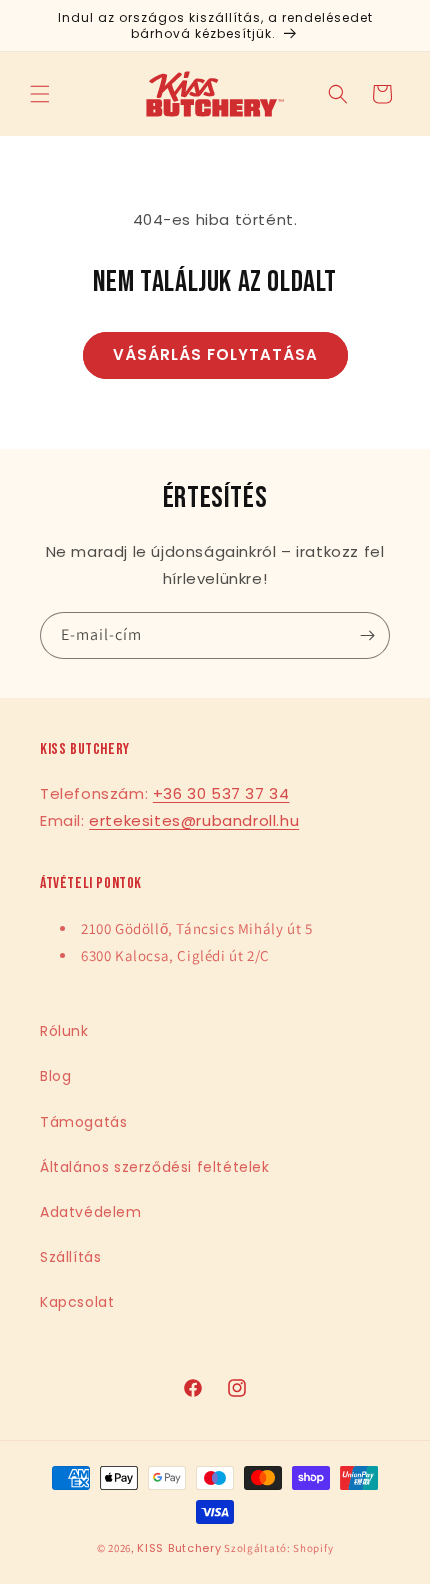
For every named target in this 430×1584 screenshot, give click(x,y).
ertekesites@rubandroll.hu (194, 820)
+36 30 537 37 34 (221, 793)
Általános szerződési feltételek (155, 1167)
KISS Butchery (179, 1548)
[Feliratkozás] (367, 635)
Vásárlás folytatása (215, 354)
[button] (40, 94)
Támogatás (83, 1122)
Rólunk (64, 1031)
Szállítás (70, 1257)
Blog (55, 1076)
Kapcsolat (77, 1302)
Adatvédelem (91, 1212)
